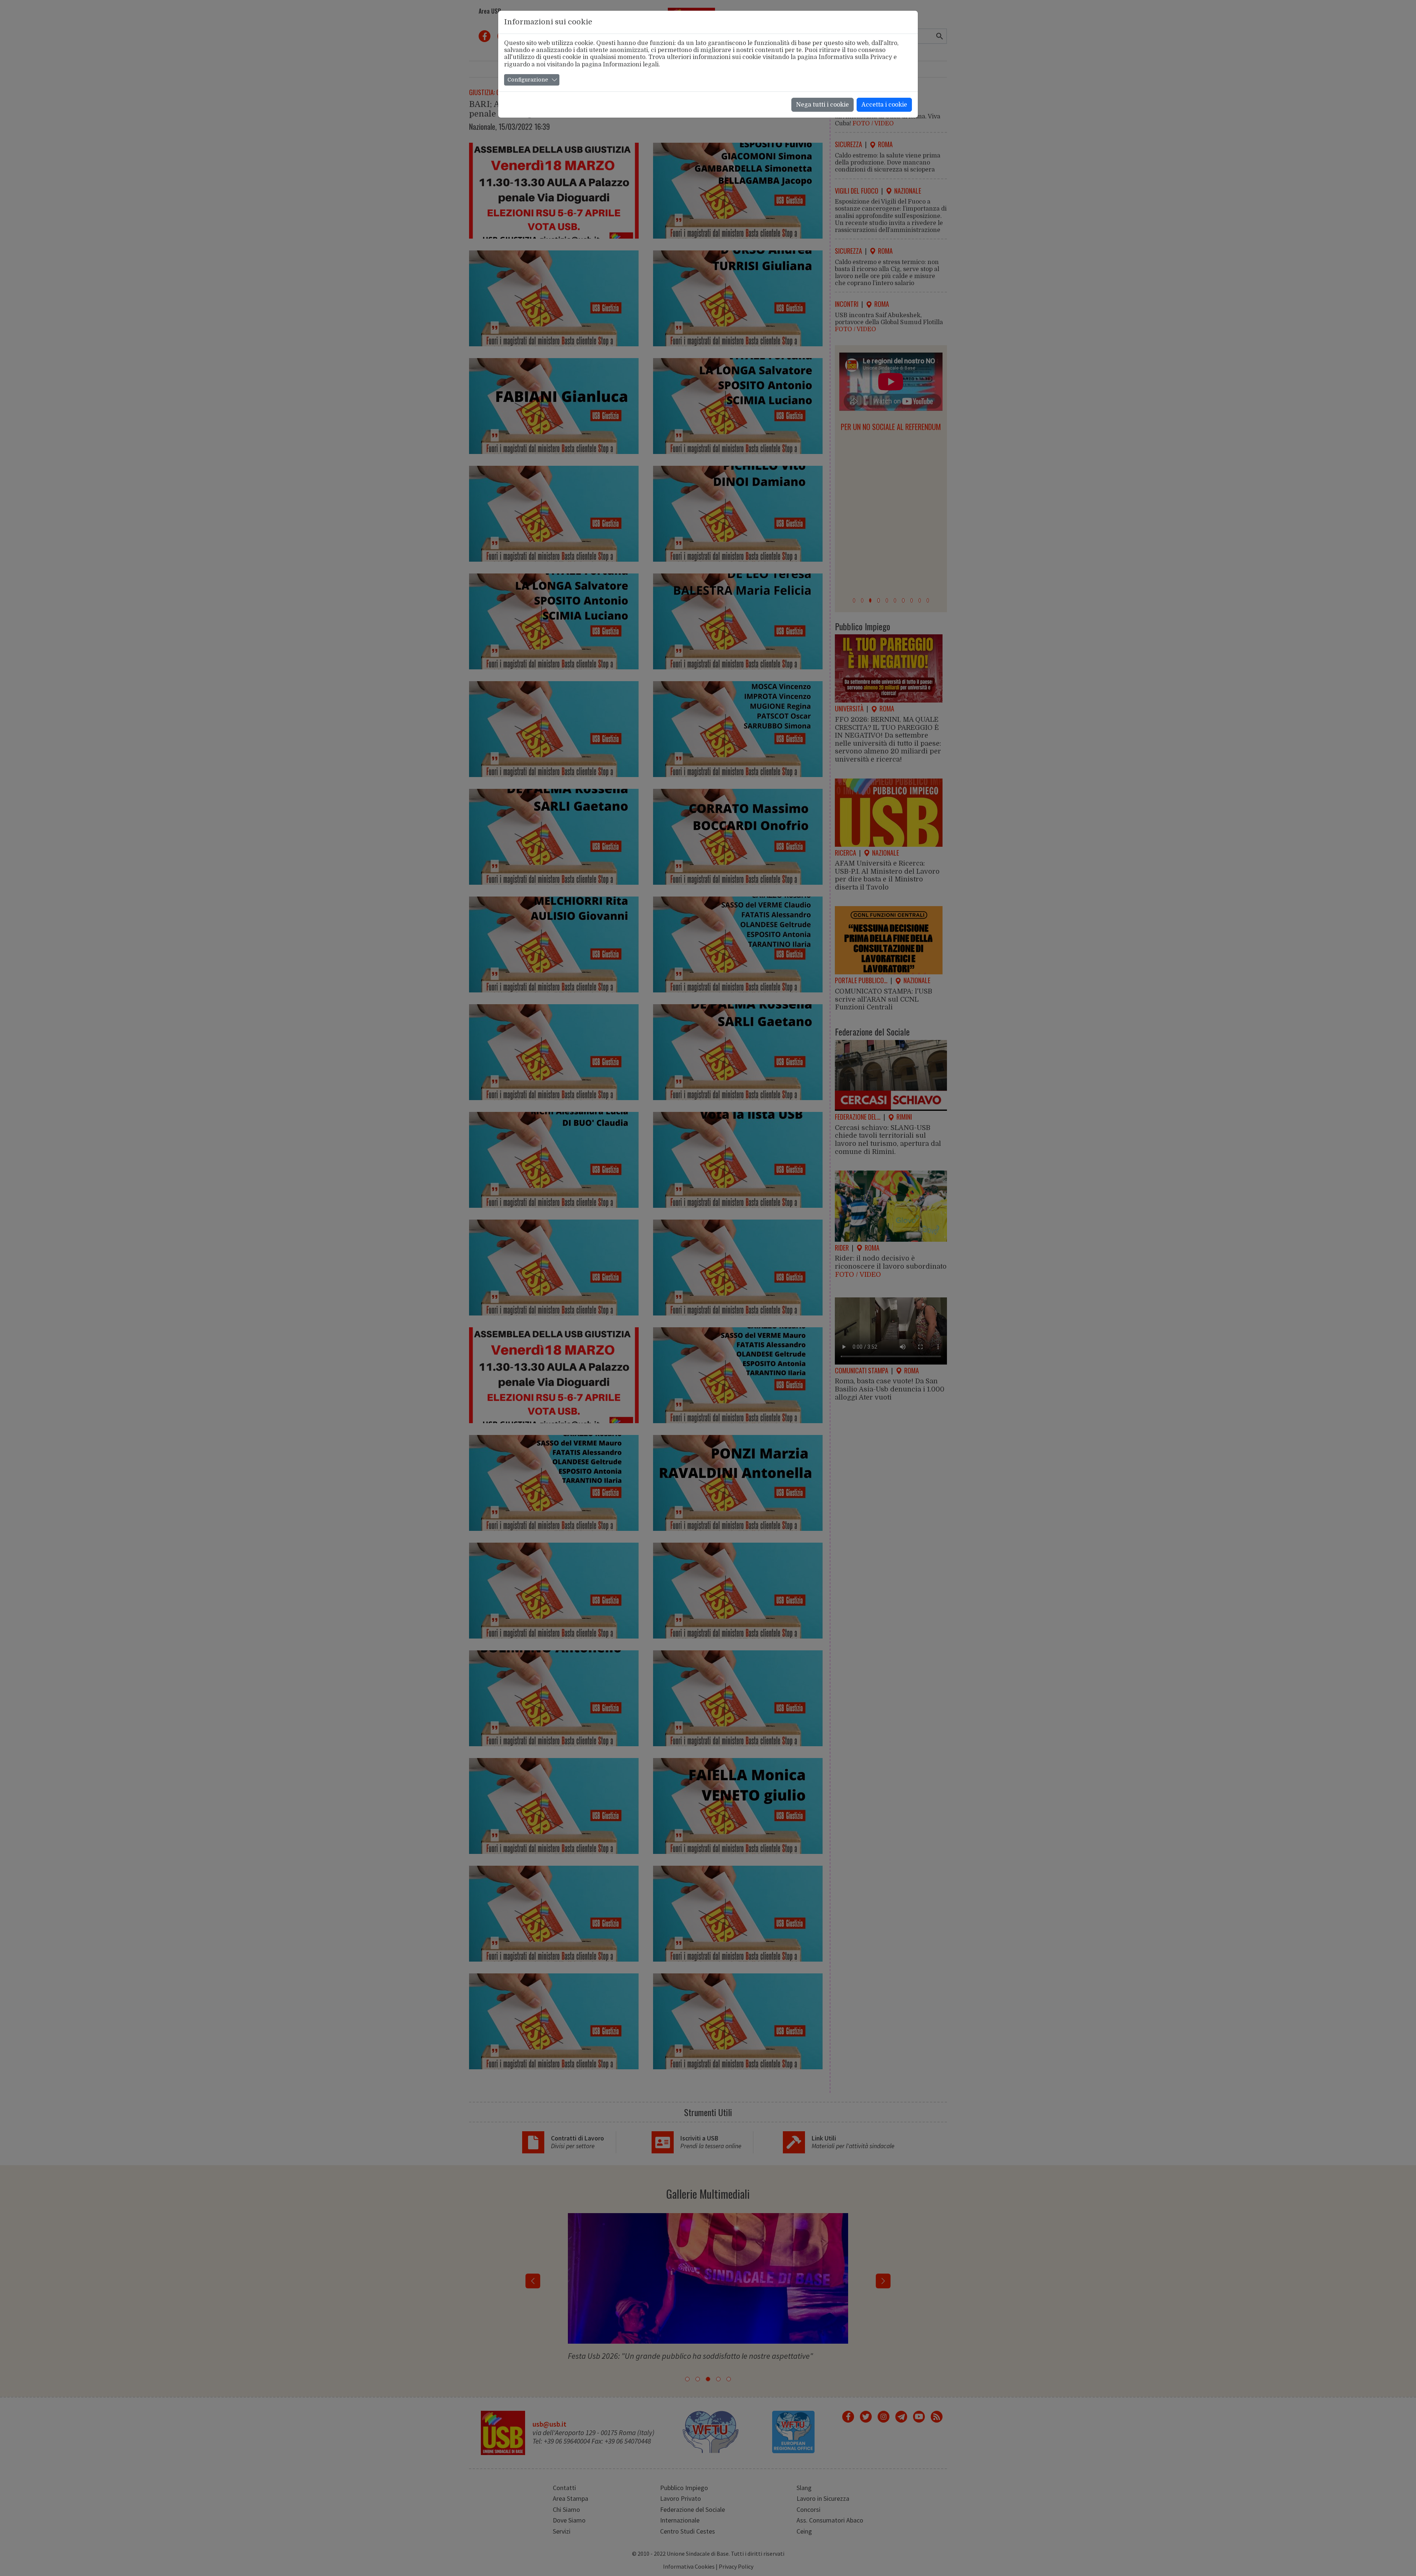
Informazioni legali (631, 65)
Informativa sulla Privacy (855, 57)
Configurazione (528, 80)
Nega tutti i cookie (822, 105)
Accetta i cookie (884, 105)
